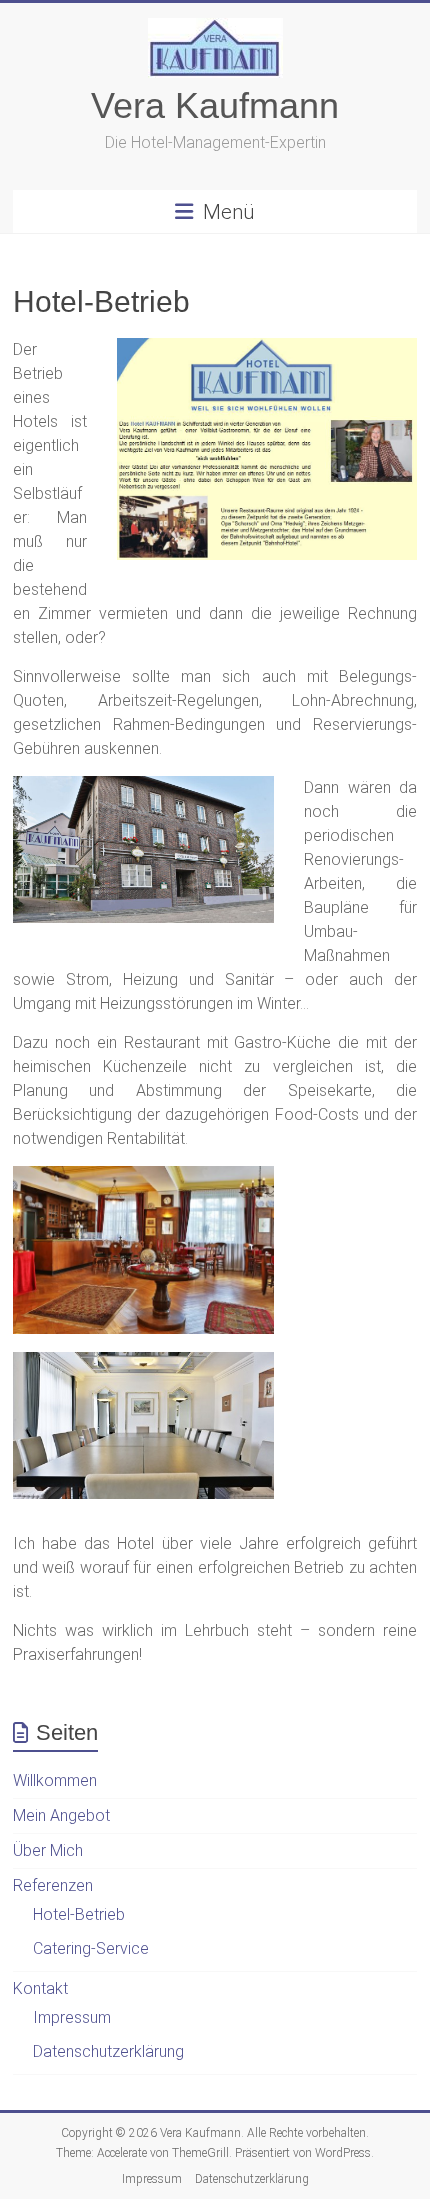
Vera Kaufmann (215, 105)
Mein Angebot (61, 1815)
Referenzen (53, 1885)
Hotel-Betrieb (79, 1914)
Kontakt (40, 1988)
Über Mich (48, 1850)
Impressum (72, 2017)
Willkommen (55, 1780)
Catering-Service (91, 1948)
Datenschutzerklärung (108, 2051)
